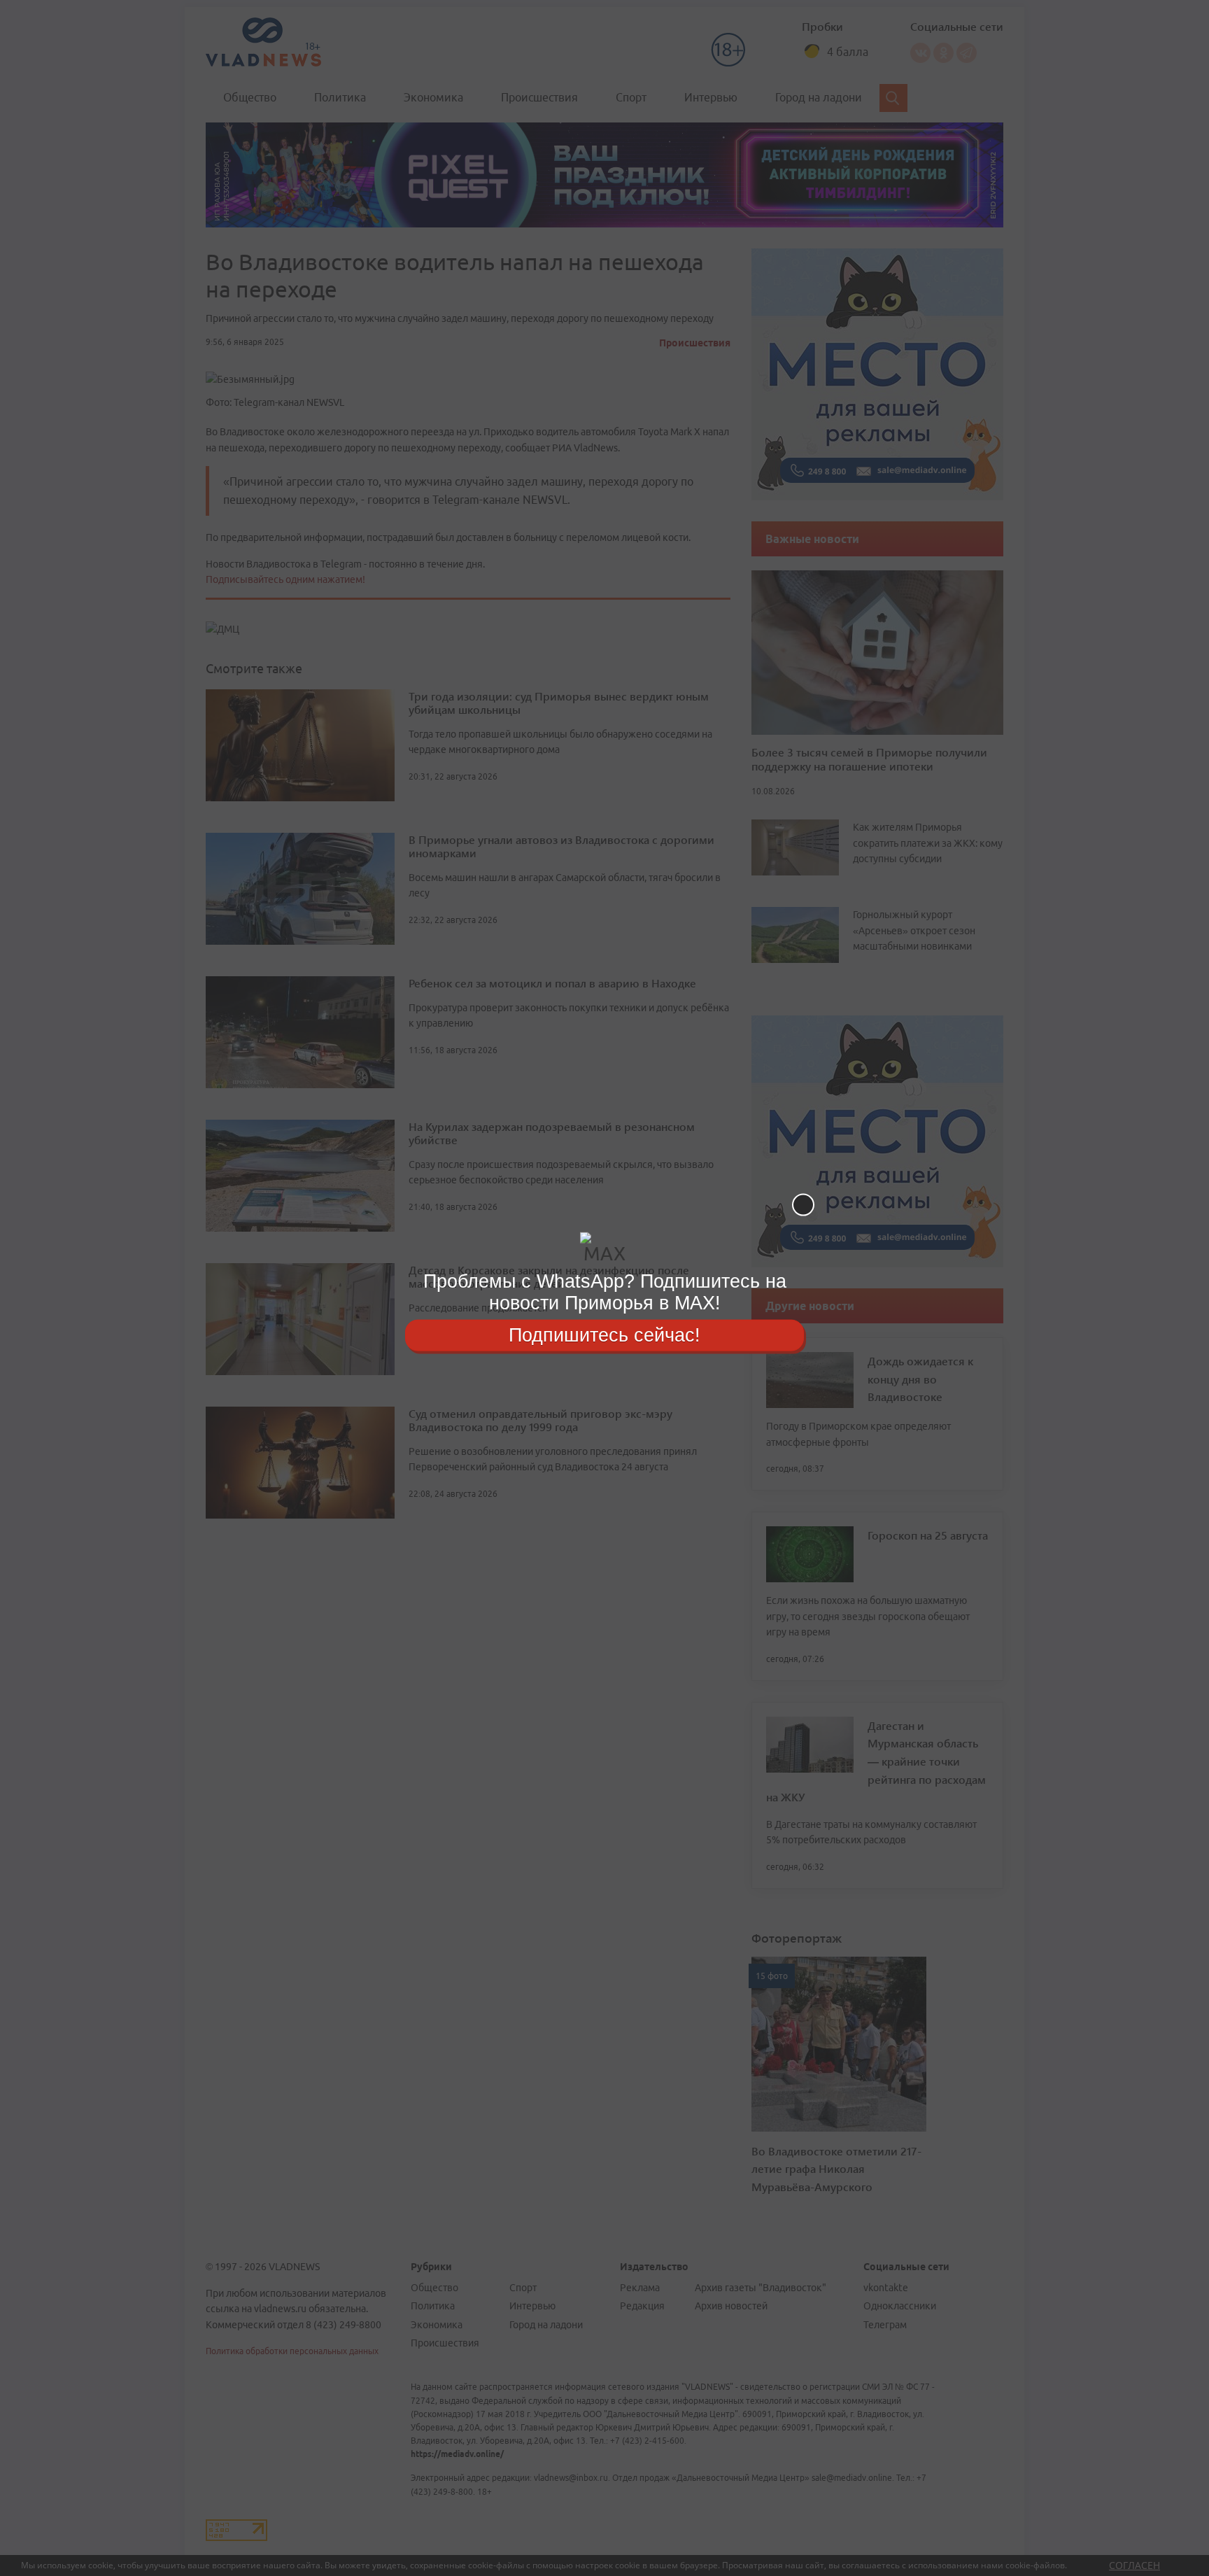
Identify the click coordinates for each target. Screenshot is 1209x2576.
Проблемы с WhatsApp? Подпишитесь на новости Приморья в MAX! (605, 1292)
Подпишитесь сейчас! (604, 1335)
